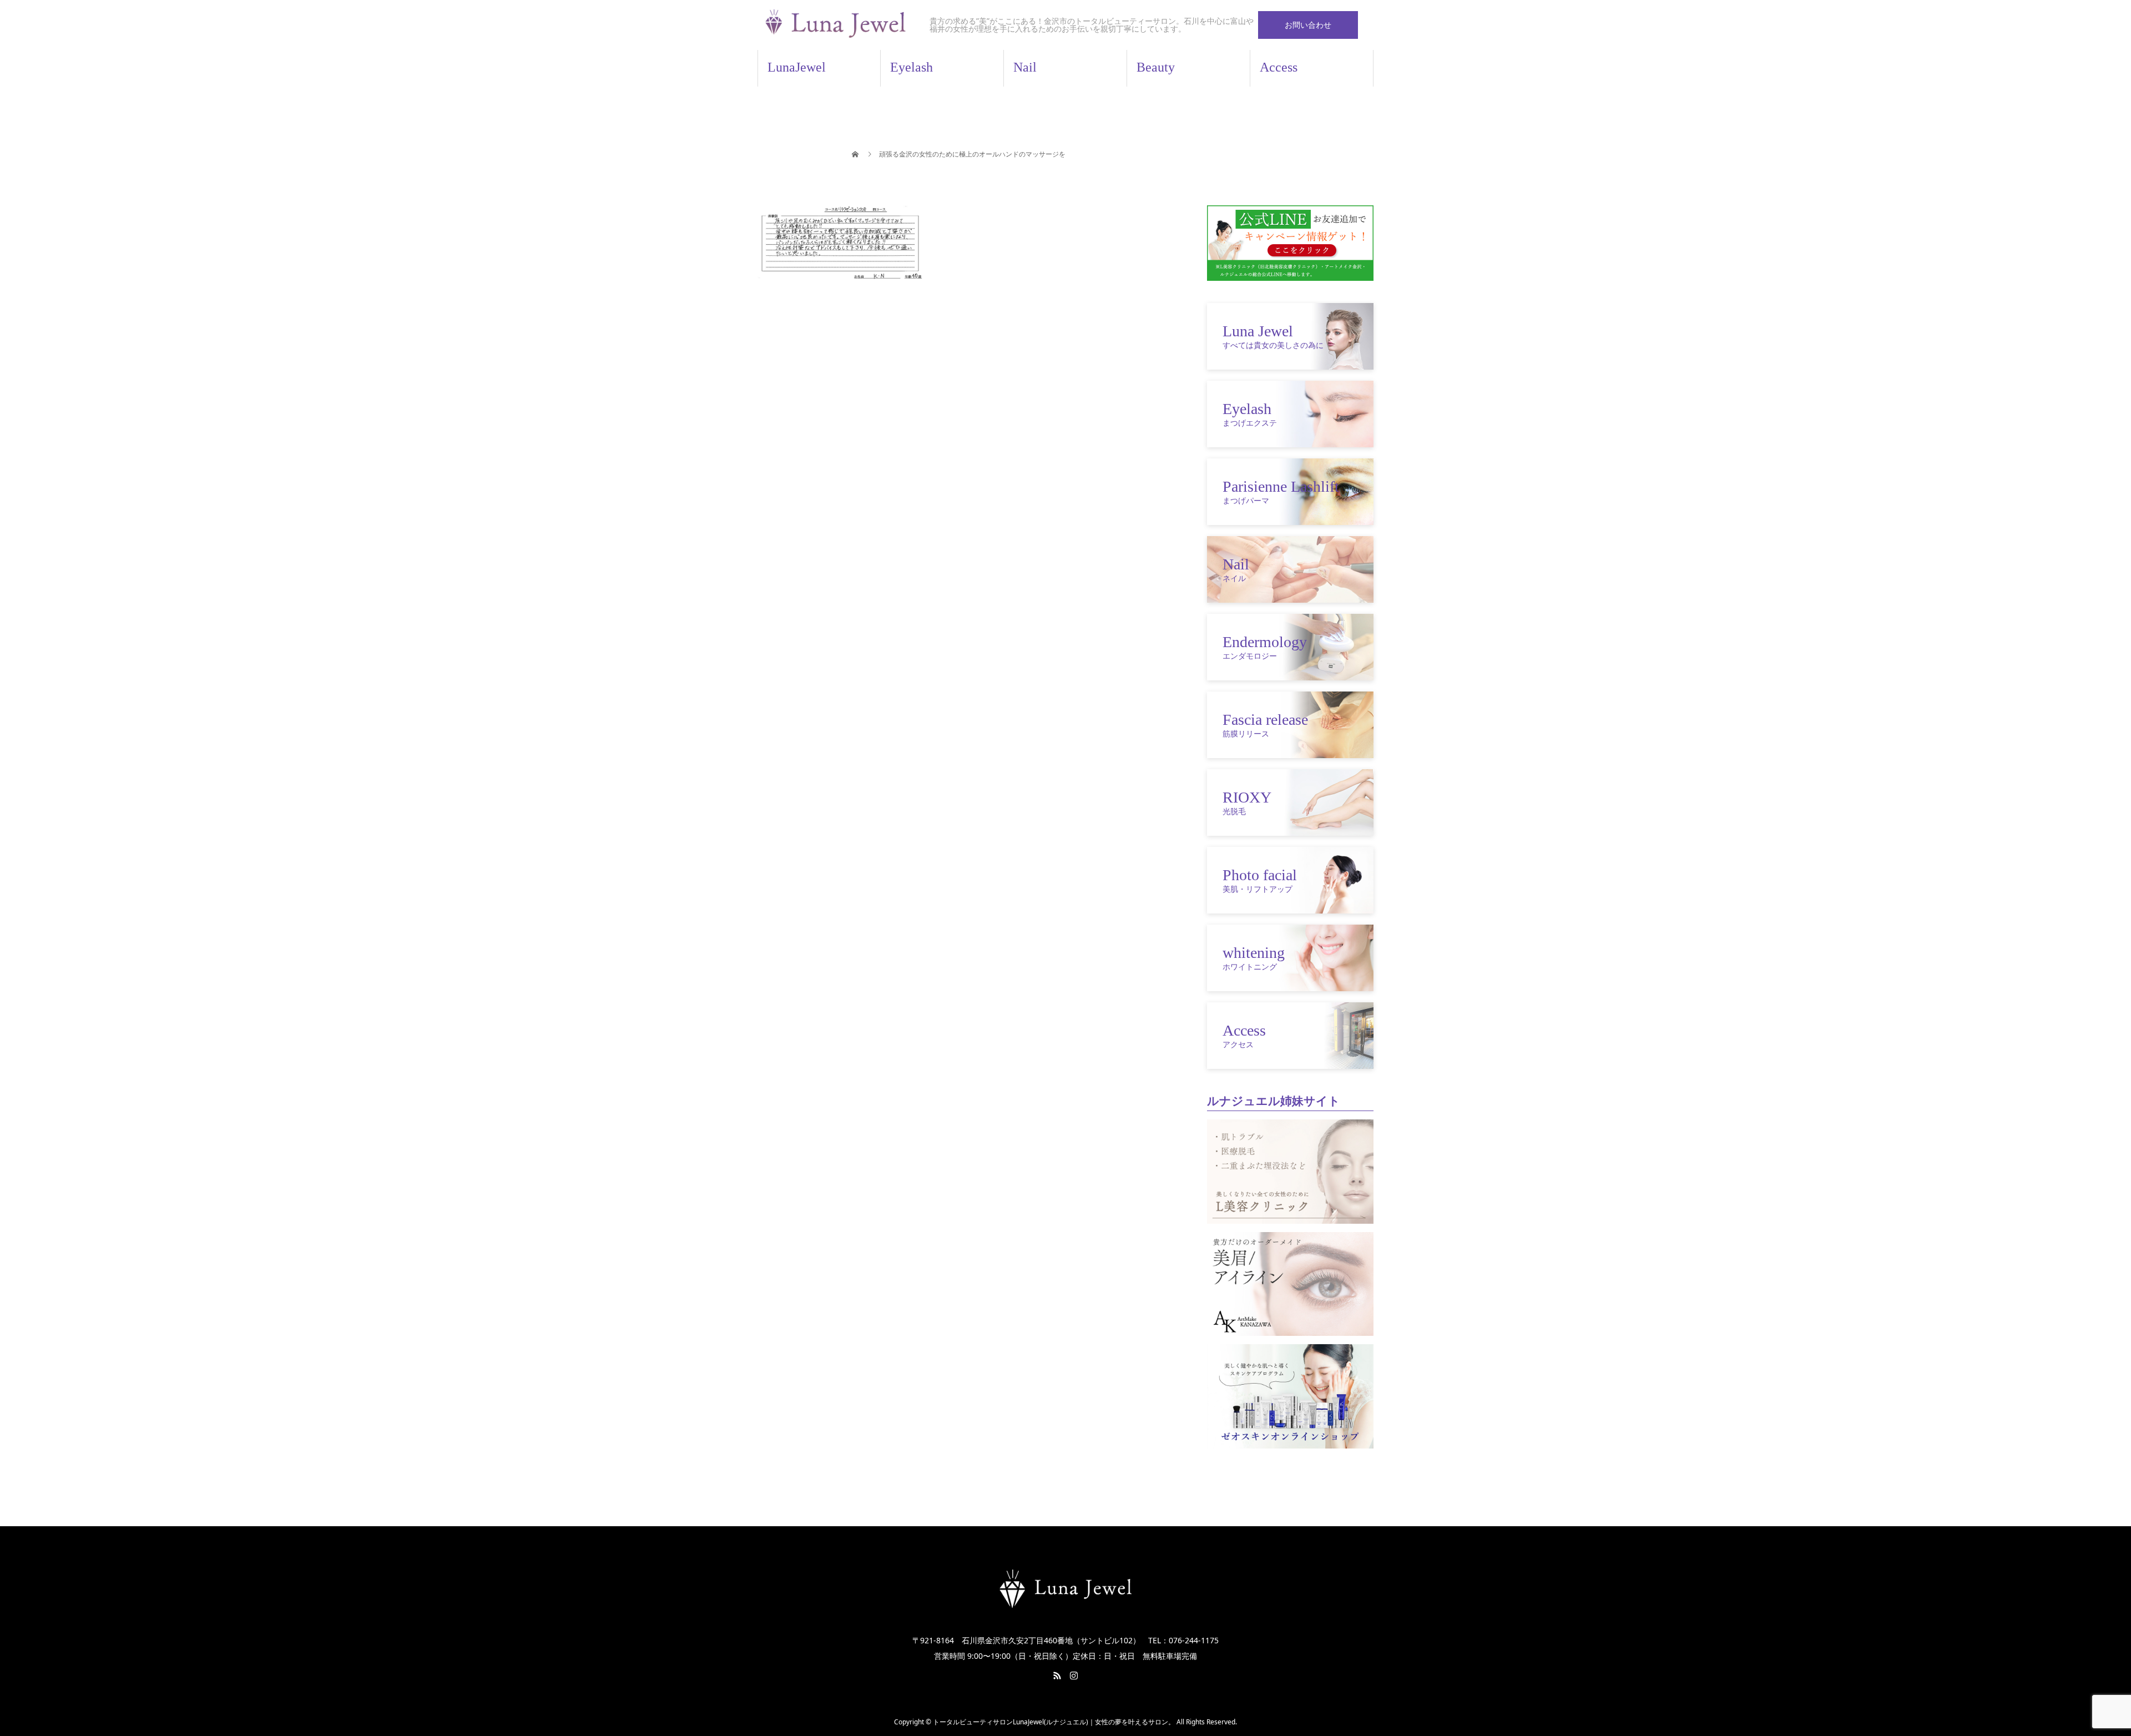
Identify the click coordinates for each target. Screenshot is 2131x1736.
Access (1279, 67)
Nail (1025, 67)
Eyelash (912, 67)
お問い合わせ (1308, 25)
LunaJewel (797, 67)
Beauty (1156, 67)
